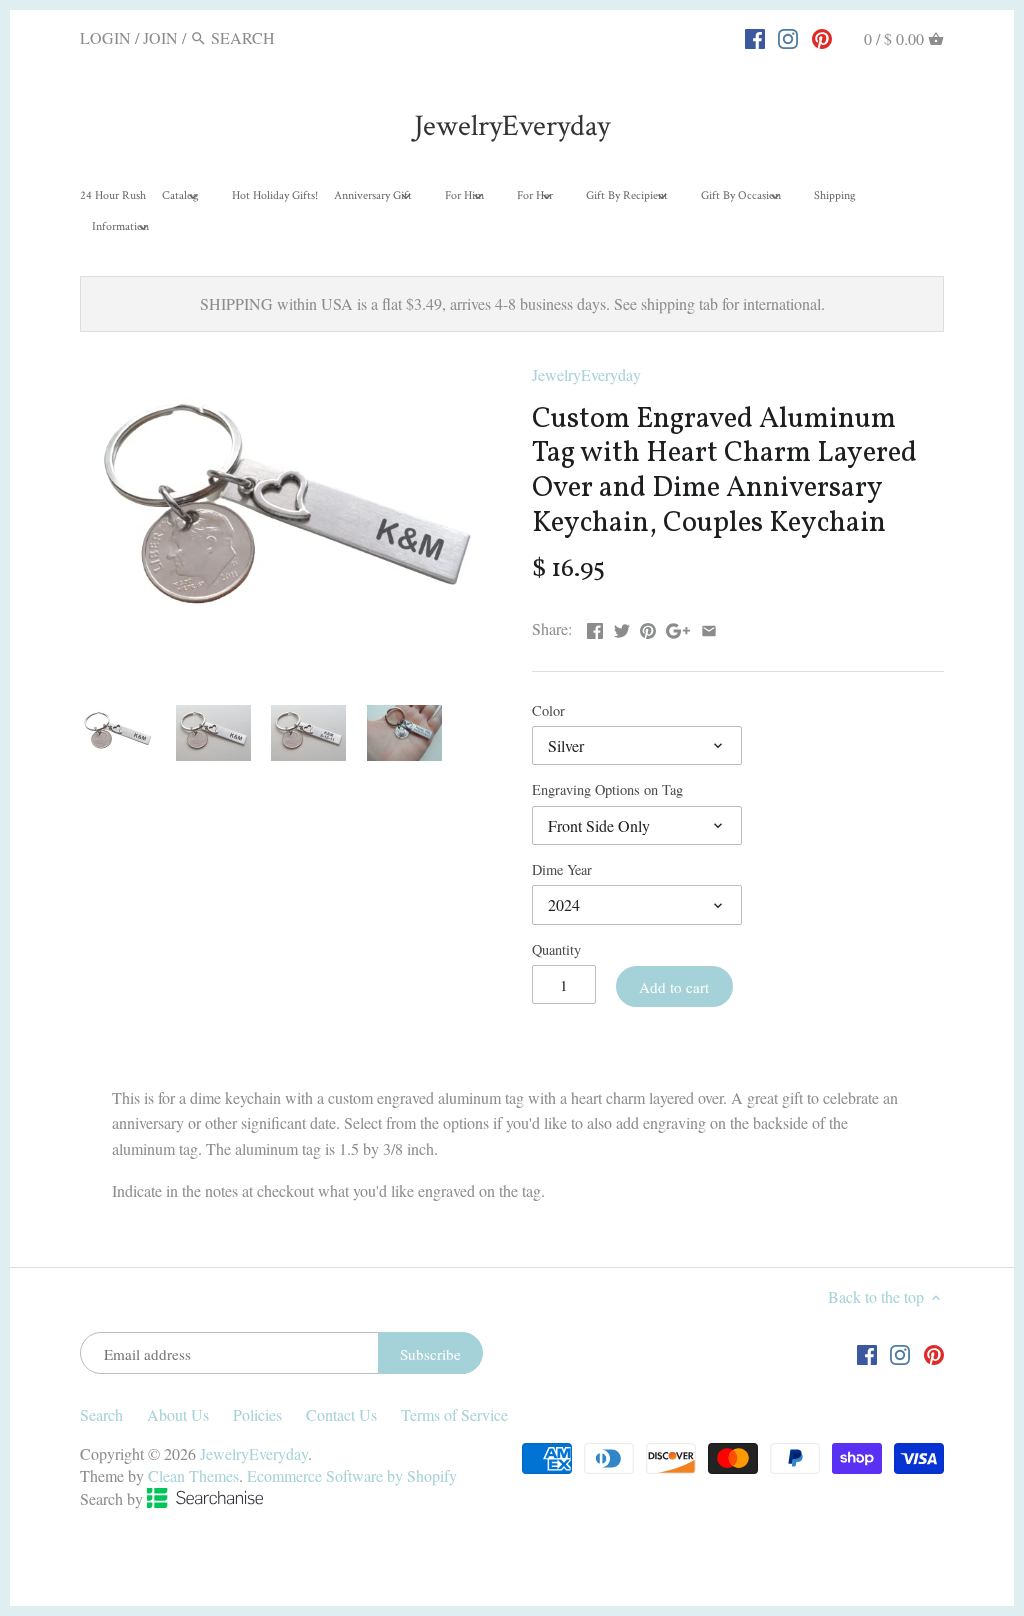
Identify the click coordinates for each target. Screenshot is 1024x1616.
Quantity (556, 949)
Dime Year (562, 869)
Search (101, 1414)
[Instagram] (788, 37)
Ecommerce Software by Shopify (352, 1475)
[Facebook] (755, 37)
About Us (178, 1414)
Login (105, 37)
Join (160, 37)
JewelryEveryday (512, 126)
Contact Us (341, 1414)
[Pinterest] (822, 37)
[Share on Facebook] (595, 626)
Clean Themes (193, 1475)
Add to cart (674, 987)
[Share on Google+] (678, 626)
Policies (257, 1414)
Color (548, 710)
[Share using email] (709, 626)
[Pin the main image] (648, 626)
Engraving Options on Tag (607, 789)
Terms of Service (454, 1414)
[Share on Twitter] (622, 626)
